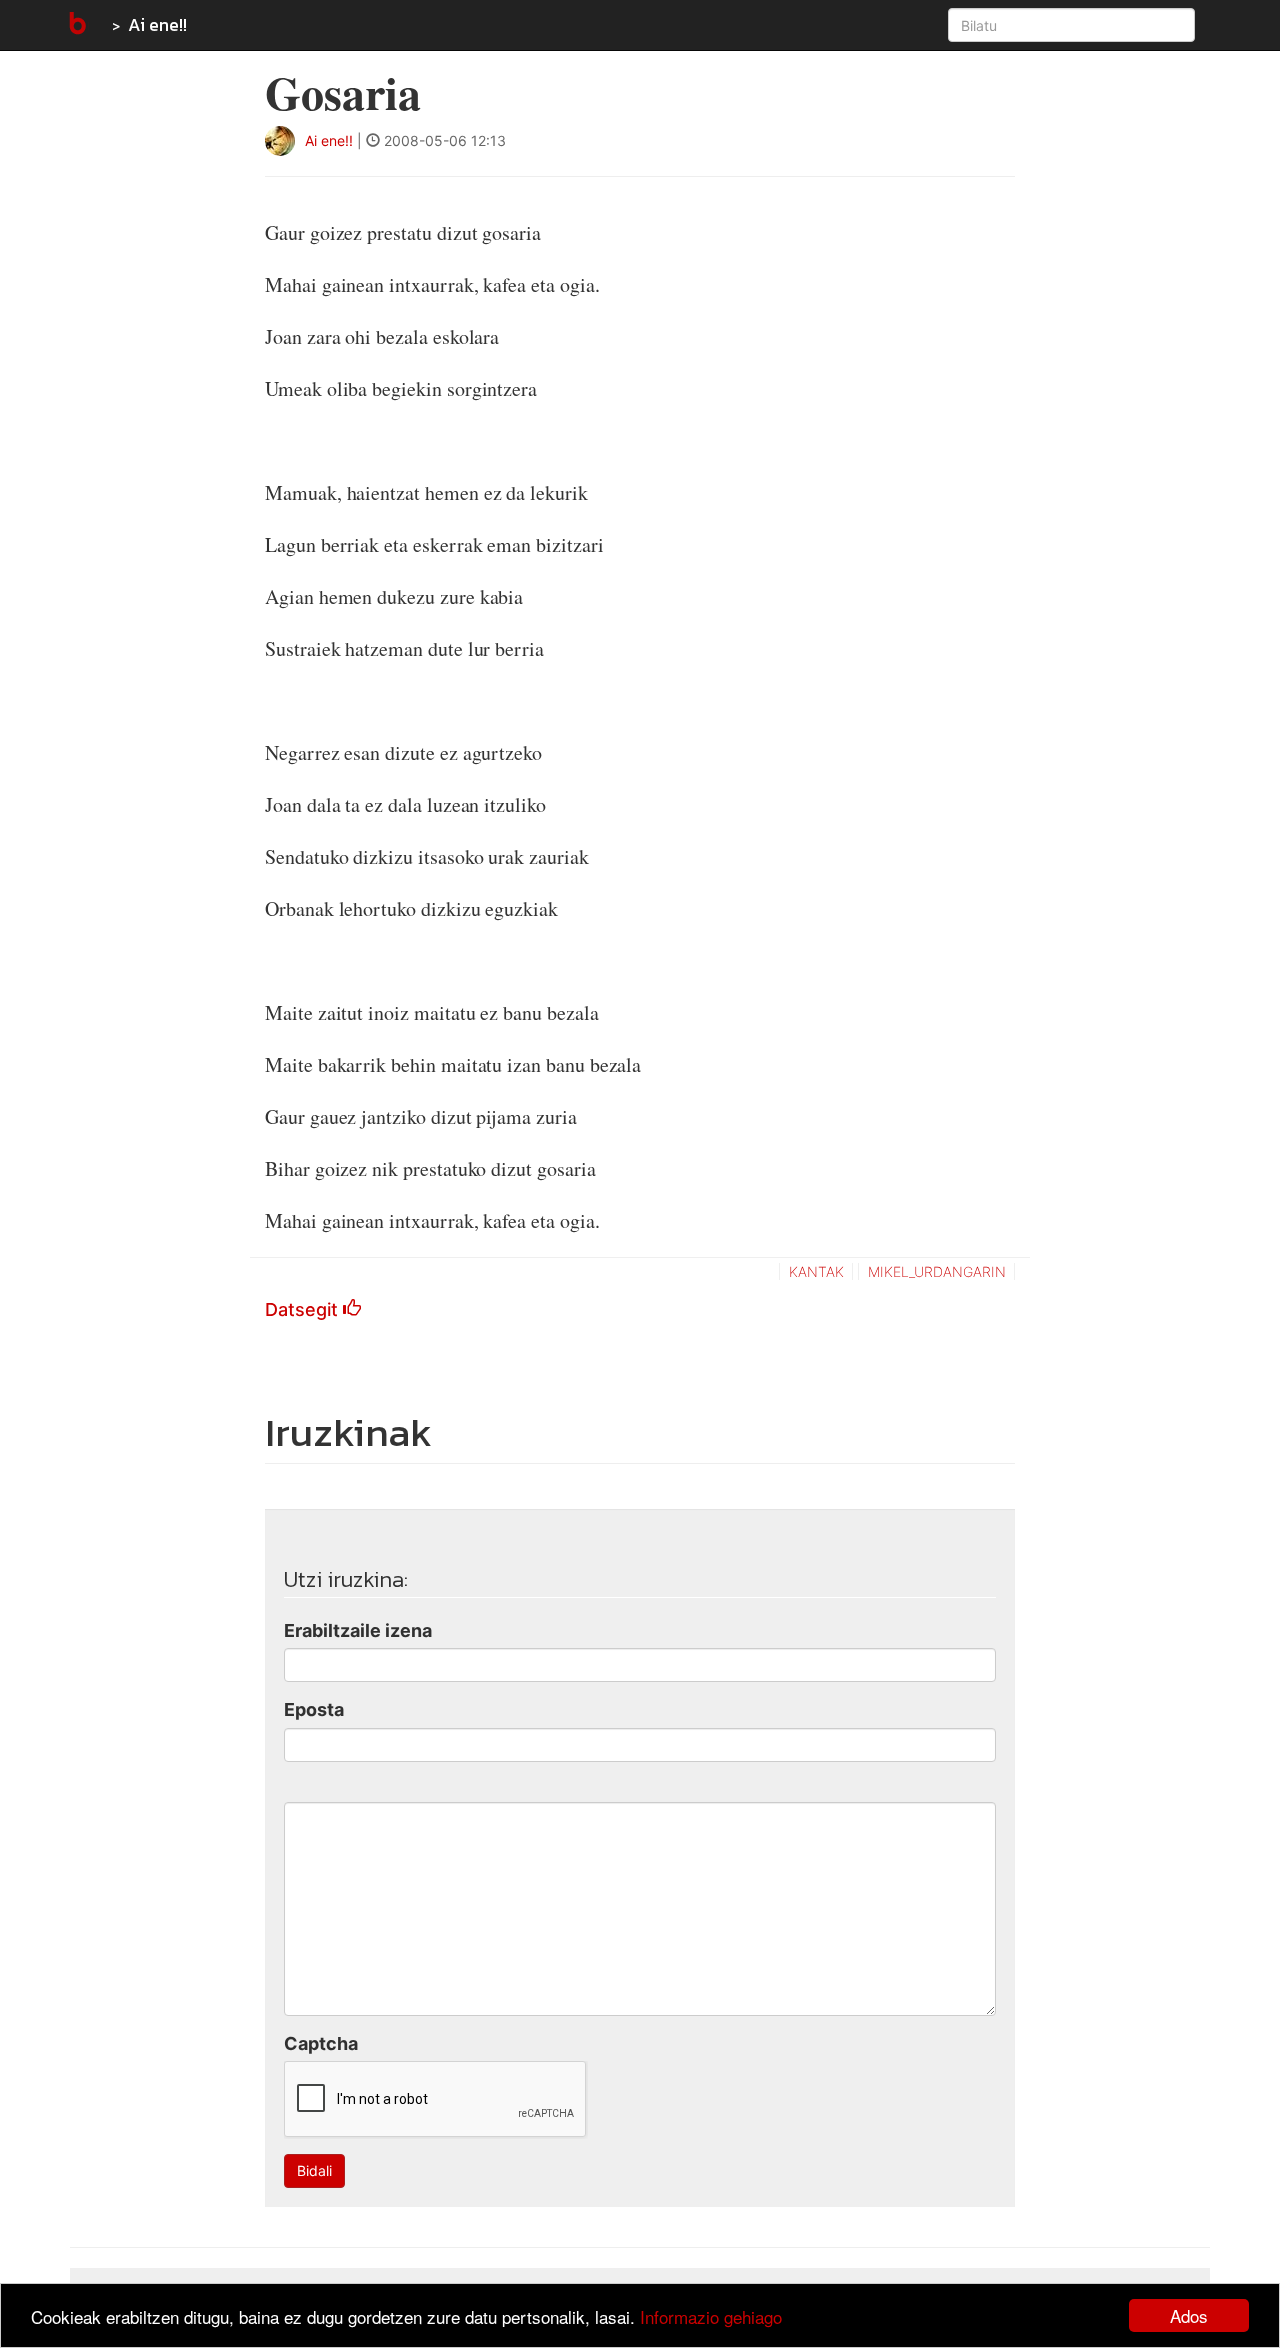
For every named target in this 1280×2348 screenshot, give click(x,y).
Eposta (314, 1709)
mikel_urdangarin (937, 1271)
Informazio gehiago (711, 2316)
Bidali (314, 2170)
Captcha (321, 2043)
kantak (816, 1271)
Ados (1189, 2315)
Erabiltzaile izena (358, 1630)
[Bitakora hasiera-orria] (76, 25)
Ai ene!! (157, 24)
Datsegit (304, 1309)
